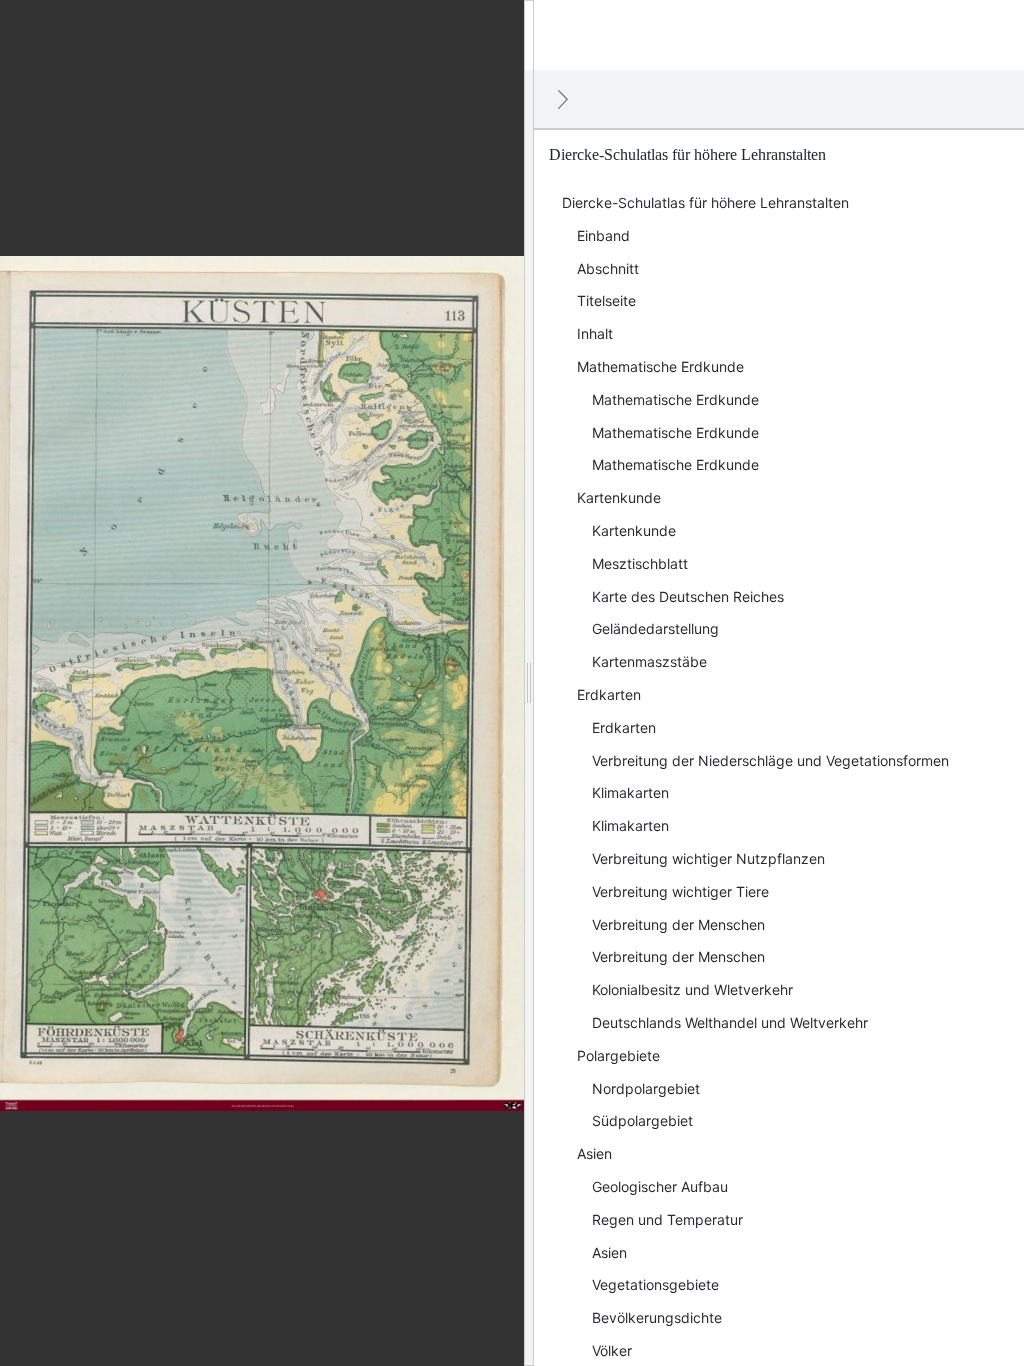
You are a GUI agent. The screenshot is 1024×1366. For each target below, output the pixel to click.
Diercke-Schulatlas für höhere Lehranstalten (705, 202)
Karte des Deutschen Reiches (688, 596)
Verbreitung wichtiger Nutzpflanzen (708, 858)
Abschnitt (608, 268)
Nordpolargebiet (646, 1088)
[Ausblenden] (563, 99)
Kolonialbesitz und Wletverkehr (692, 989)
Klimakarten (630, 792)
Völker (612, 1350)
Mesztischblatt (640, 563)
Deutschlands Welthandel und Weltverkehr (730, 1022)
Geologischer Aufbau (660, 1186)
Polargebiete (618, 1055)
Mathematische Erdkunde (660, 366)
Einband (603, 235)
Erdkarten (609, 694)
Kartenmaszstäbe (649, 661)
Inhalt (595, 333)
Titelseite (606, 300)
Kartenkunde (619, 497)
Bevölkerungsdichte (657, 1317)
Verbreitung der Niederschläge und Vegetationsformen (770, 760)
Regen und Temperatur (667, 1219)
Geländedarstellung (655, 628)
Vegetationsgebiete (655, 1284)
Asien (594, 1153)
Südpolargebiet (642, 1120)
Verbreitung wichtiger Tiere (680, 891)
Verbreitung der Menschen (678, 924)
